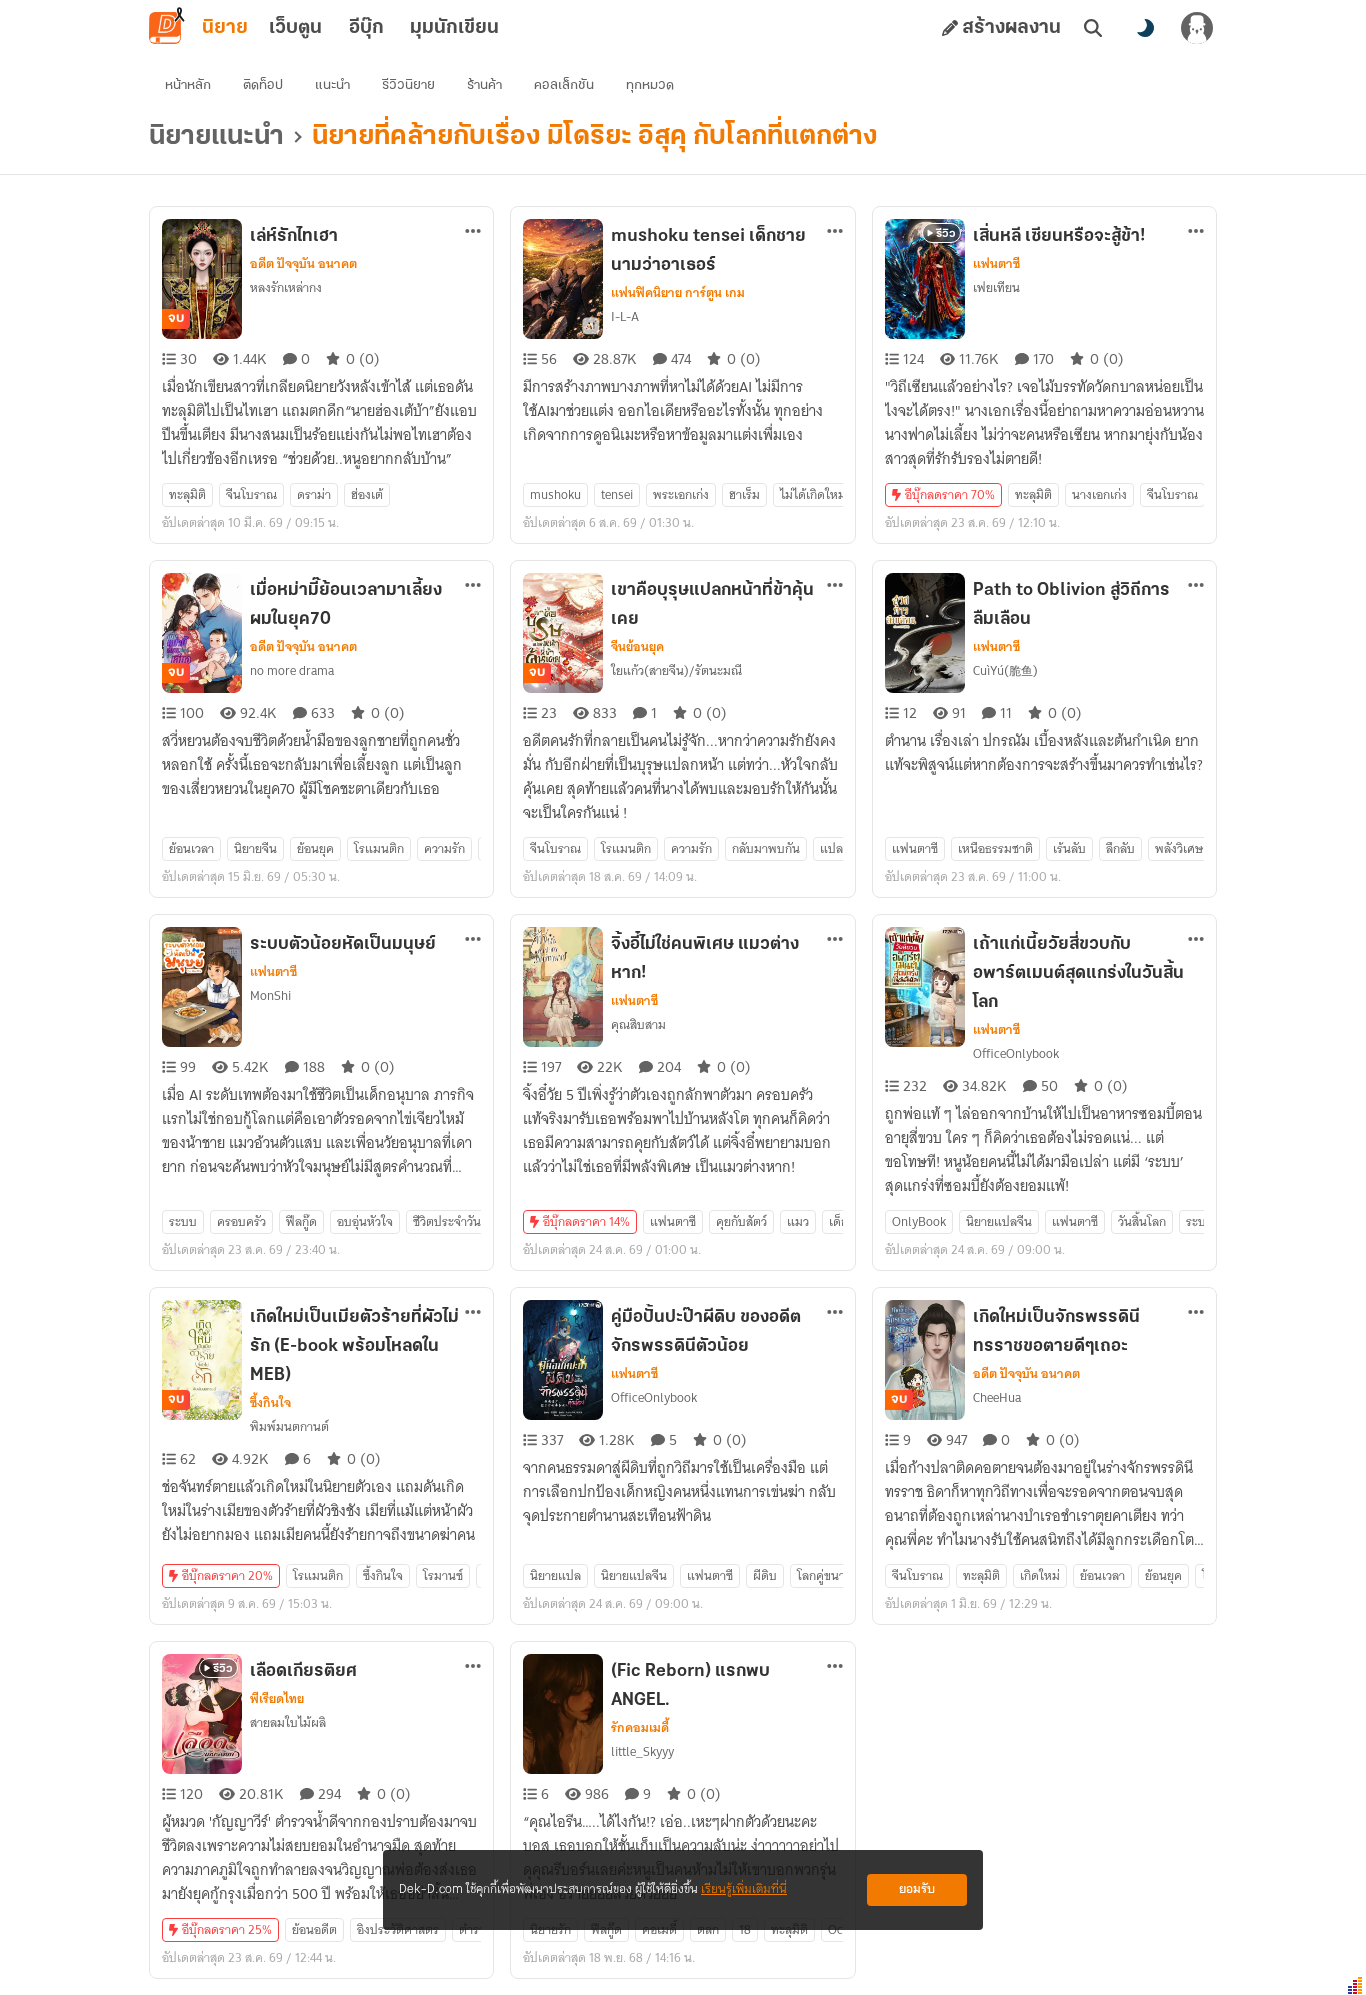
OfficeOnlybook (1016, 1053)
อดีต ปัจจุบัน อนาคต (303, 264)
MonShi (270, 995)
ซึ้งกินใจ (270, 1403)
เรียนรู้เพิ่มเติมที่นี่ (744, 1889)
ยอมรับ (917, 1889)
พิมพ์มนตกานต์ (289, 1426)
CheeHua (997, 1397)
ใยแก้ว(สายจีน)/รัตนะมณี (676, 670)
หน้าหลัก (188, 85)
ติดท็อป (263, 85)
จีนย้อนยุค (637, 647)
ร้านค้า (484, 85)
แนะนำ (332, 85)
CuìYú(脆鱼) (1005, 670)
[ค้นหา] (1093, 28)
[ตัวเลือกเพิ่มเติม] (473, 231)
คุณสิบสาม (638, 1024)
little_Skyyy (642, 1751)
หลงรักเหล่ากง (286, 287)
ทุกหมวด (650, 85)
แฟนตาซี (996, 264)
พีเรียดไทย (277, 1699)
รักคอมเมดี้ (640, 1728)
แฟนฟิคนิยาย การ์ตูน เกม (678, 293)
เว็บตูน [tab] (295, 28)
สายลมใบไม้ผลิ (288, 1722)
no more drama (292, 670)
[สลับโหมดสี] (1145, 28)
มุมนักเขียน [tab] (454, 28)
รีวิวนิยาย (408, 85)
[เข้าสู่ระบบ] (1197, 28)
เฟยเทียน (996, 287)
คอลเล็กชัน (564, 85)
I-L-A (625, 316)
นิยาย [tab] (225, 28)
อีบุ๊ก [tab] (366, 28)
